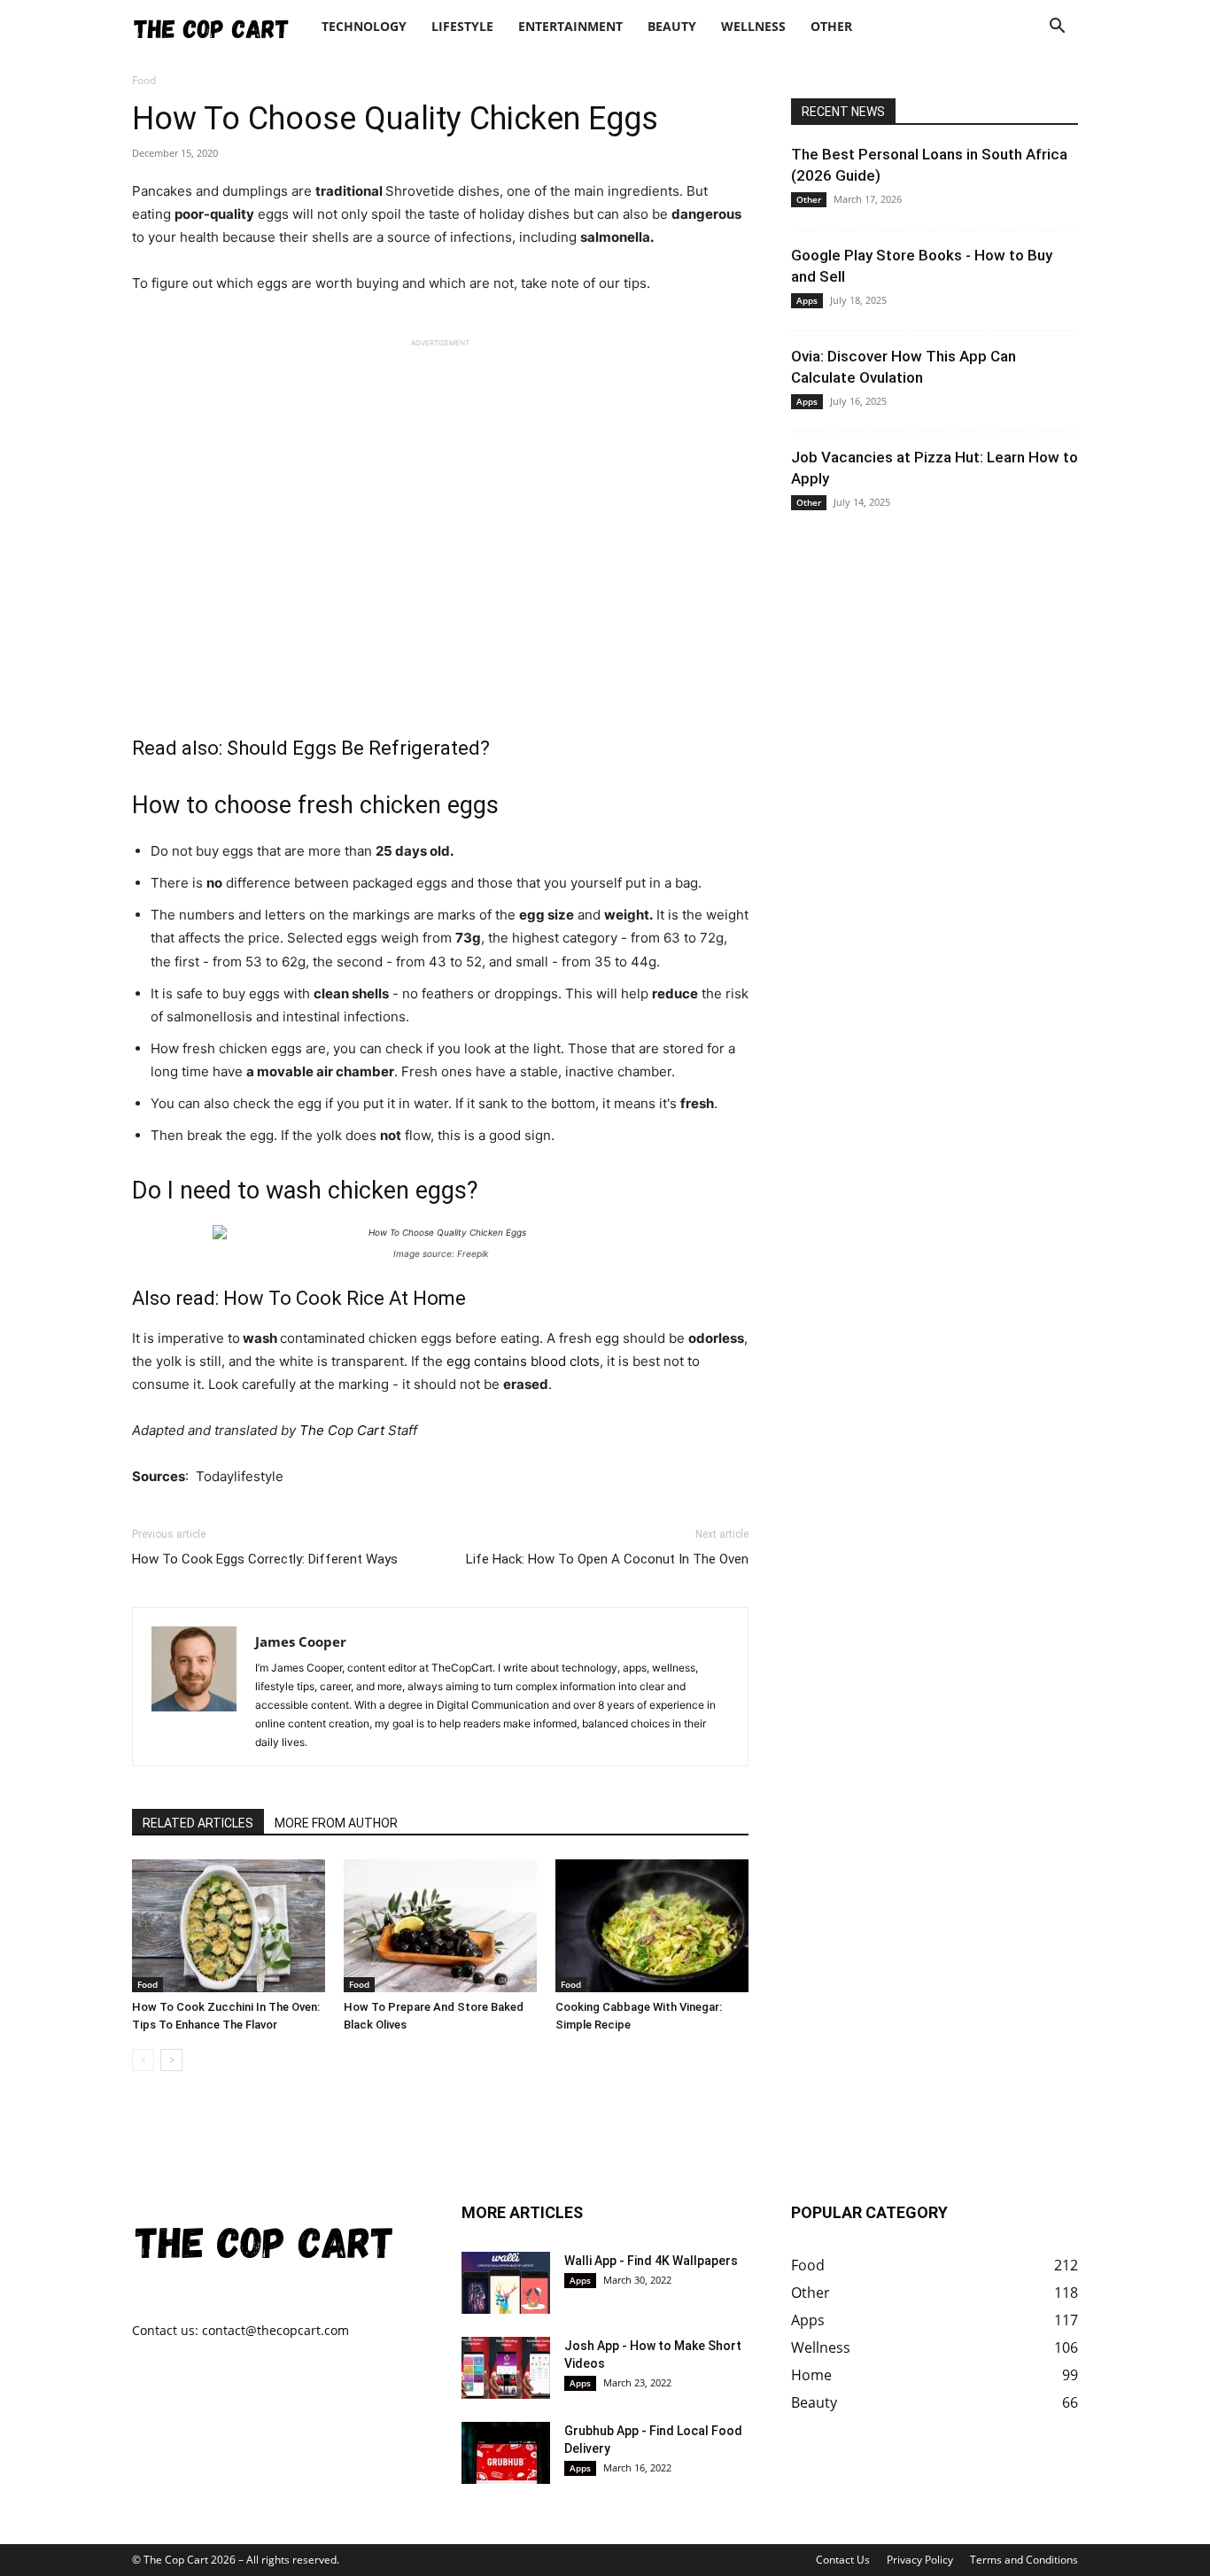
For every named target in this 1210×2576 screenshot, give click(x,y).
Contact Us (843, 2560)
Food (147, 1984)
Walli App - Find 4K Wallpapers (651, 2261)
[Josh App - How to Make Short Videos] (506, 2368)
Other (831, 26)
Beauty (672, 26)
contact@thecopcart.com (275, 2330)
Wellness (753, 26)
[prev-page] (143, 2060)
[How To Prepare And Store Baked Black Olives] (440, 1926)
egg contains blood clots (523, 1361)
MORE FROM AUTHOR (336, 1823)
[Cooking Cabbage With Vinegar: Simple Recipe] (652, 1926)
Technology (364, 26)
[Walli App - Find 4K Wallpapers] (506, 2283)
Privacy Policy (920, 2560)
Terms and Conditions (1024, 2560)
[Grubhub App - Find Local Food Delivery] (506, 2453)
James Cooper (301, 1641)
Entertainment (570, 26)
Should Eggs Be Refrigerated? (358, 748)
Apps (807, 300)
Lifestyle (462, 26)
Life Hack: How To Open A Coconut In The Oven (607, 1559)
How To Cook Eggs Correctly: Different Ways (265, 1559)
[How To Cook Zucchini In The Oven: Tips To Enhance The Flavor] (229, 1926)
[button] (1057, 28)
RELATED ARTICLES (198, 1823)
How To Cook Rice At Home (345, 1298)
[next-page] (171, 2060)
